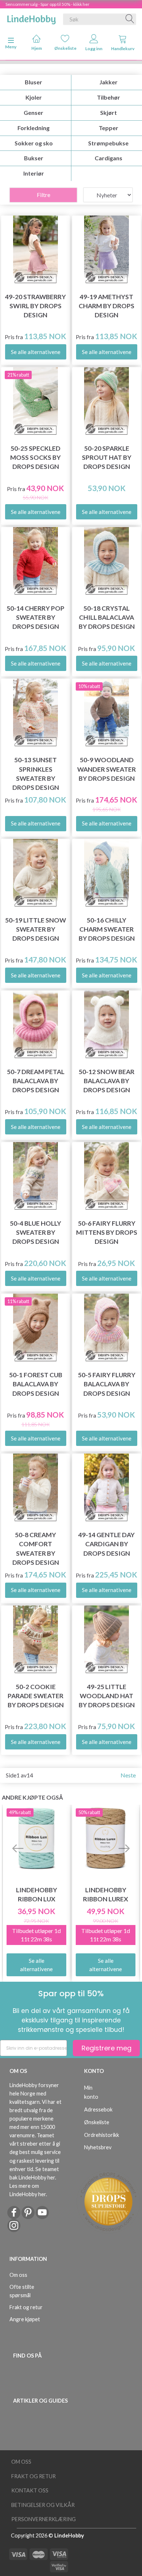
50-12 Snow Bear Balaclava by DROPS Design (106, 1081)
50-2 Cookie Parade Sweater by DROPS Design (36, 1696)
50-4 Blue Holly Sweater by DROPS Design (35, 1232)
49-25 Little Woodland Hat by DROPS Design (107, 1696)
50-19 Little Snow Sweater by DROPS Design (35, 929)
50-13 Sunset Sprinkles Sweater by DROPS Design (36, 773)
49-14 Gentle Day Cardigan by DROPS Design (106, 1544)
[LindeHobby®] (31, 18)
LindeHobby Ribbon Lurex (106, 1894)
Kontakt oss (30, 2490)
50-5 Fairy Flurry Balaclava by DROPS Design (107, 1384)
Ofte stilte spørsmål (22, 2291)
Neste (128, 1775)
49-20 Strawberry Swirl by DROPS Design (35, 306)
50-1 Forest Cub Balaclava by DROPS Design (36, 1384)
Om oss (18, 2275)
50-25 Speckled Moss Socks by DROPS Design (35, 457)
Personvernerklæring (44, 2519)
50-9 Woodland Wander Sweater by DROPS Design (106, 769)
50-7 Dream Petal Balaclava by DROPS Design (36, 1081)
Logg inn (94, 49)
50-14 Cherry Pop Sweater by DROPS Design (35, 617)
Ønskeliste (65, 48)
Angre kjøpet (25, 2319)
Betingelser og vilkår (43, 2505)
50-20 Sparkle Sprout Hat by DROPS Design (107, 457)
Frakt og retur (26, 2307)
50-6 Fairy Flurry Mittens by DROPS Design (107, 1232)
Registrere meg (106, 2048)
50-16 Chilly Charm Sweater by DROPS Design (107, 929)
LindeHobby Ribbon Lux (37, 1894)
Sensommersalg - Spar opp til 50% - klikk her (48, 4)
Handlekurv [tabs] (123, 49)
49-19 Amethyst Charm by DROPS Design (106, 306)
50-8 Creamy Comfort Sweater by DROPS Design (36, 1548)
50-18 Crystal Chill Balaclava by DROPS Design (107, 617)
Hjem (37, 48)
